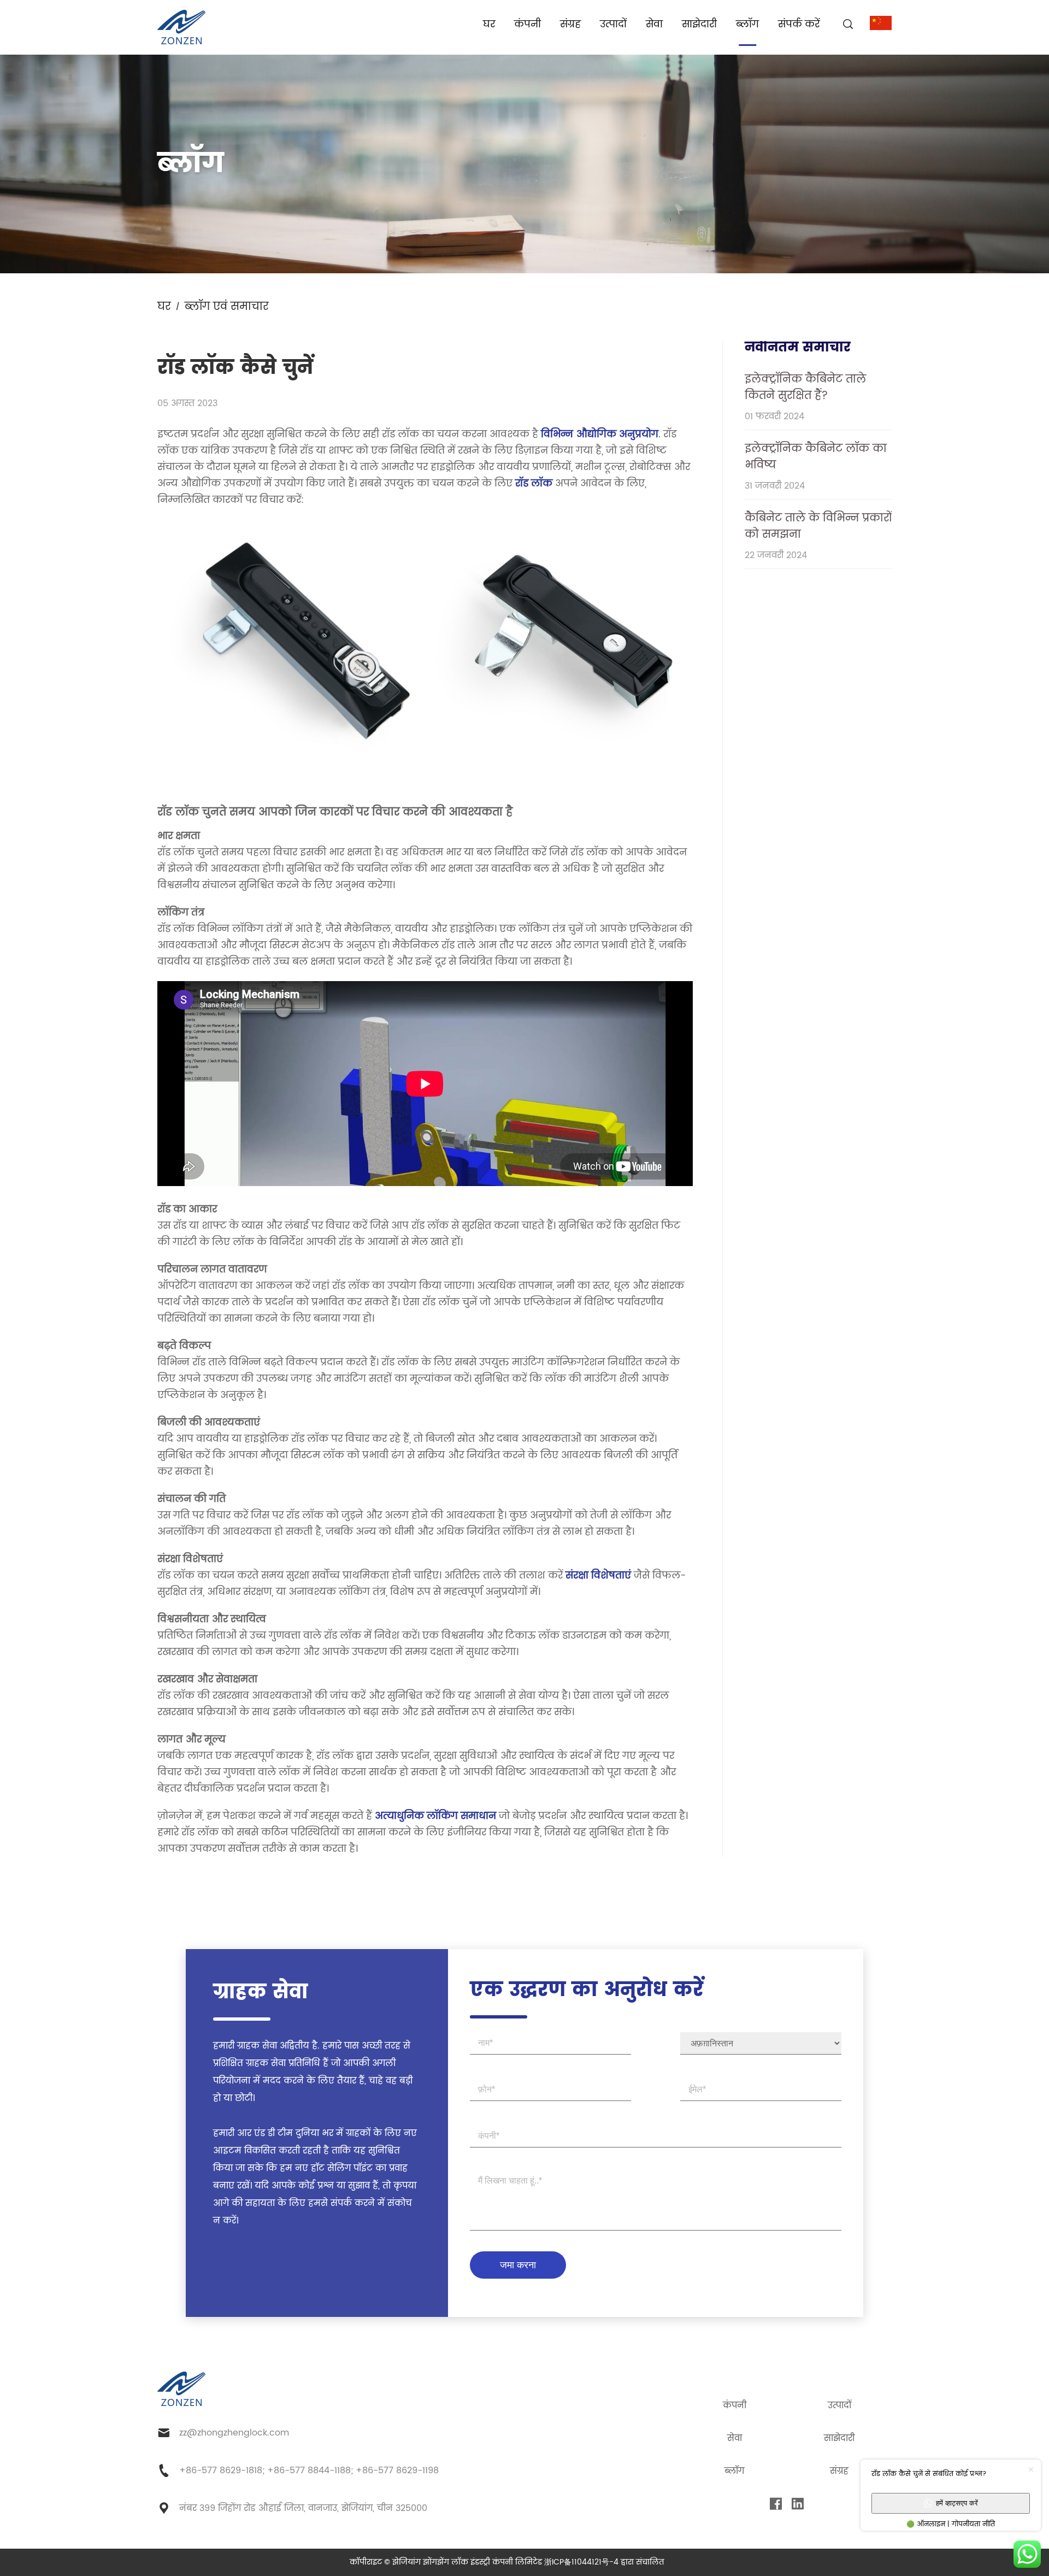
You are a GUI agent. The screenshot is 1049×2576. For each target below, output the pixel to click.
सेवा (654, 24)
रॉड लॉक (532, 483)
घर (489, 24)
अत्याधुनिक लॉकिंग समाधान (435, 1816)
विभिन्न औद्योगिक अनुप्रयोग (600, 434)
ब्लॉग (747, 24)
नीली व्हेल (683, 2562)
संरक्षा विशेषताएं (600, 1575)
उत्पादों (613, 24)
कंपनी (528, 24)
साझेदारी (699, 24)
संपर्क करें (799, 24)
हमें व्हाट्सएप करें (957, 2503)
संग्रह (570, 24)
